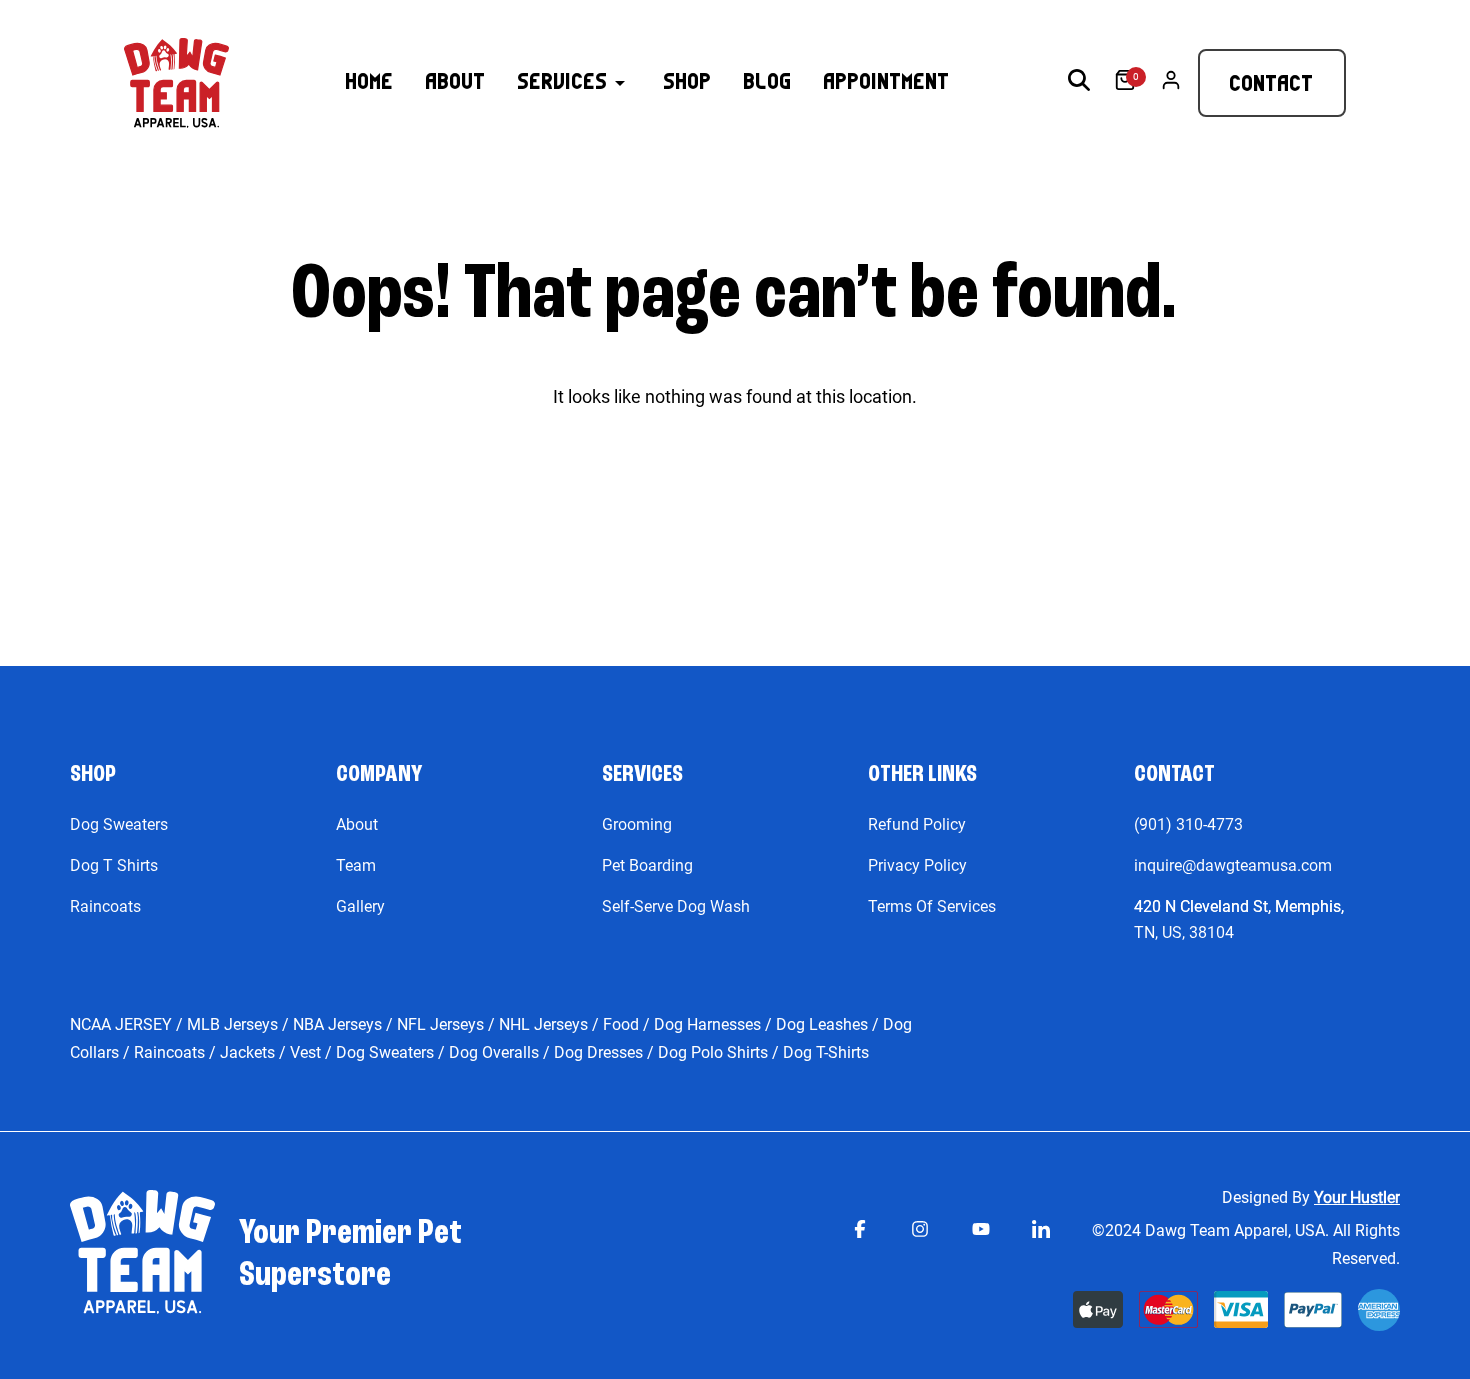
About (357, 824)
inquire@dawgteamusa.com (1233, 865)
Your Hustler (1357, 1197)
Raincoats (105, 906)
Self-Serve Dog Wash (676, 906)
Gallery (360, 906)
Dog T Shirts (114, 865)
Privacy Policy (917, 865)
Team (356, 865)
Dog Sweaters (119, 824)
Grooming (637, 824)
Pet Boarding (647, 865)
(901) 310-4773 (1188, 824)
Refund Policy (917, 824)
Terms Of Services (932, 906)
